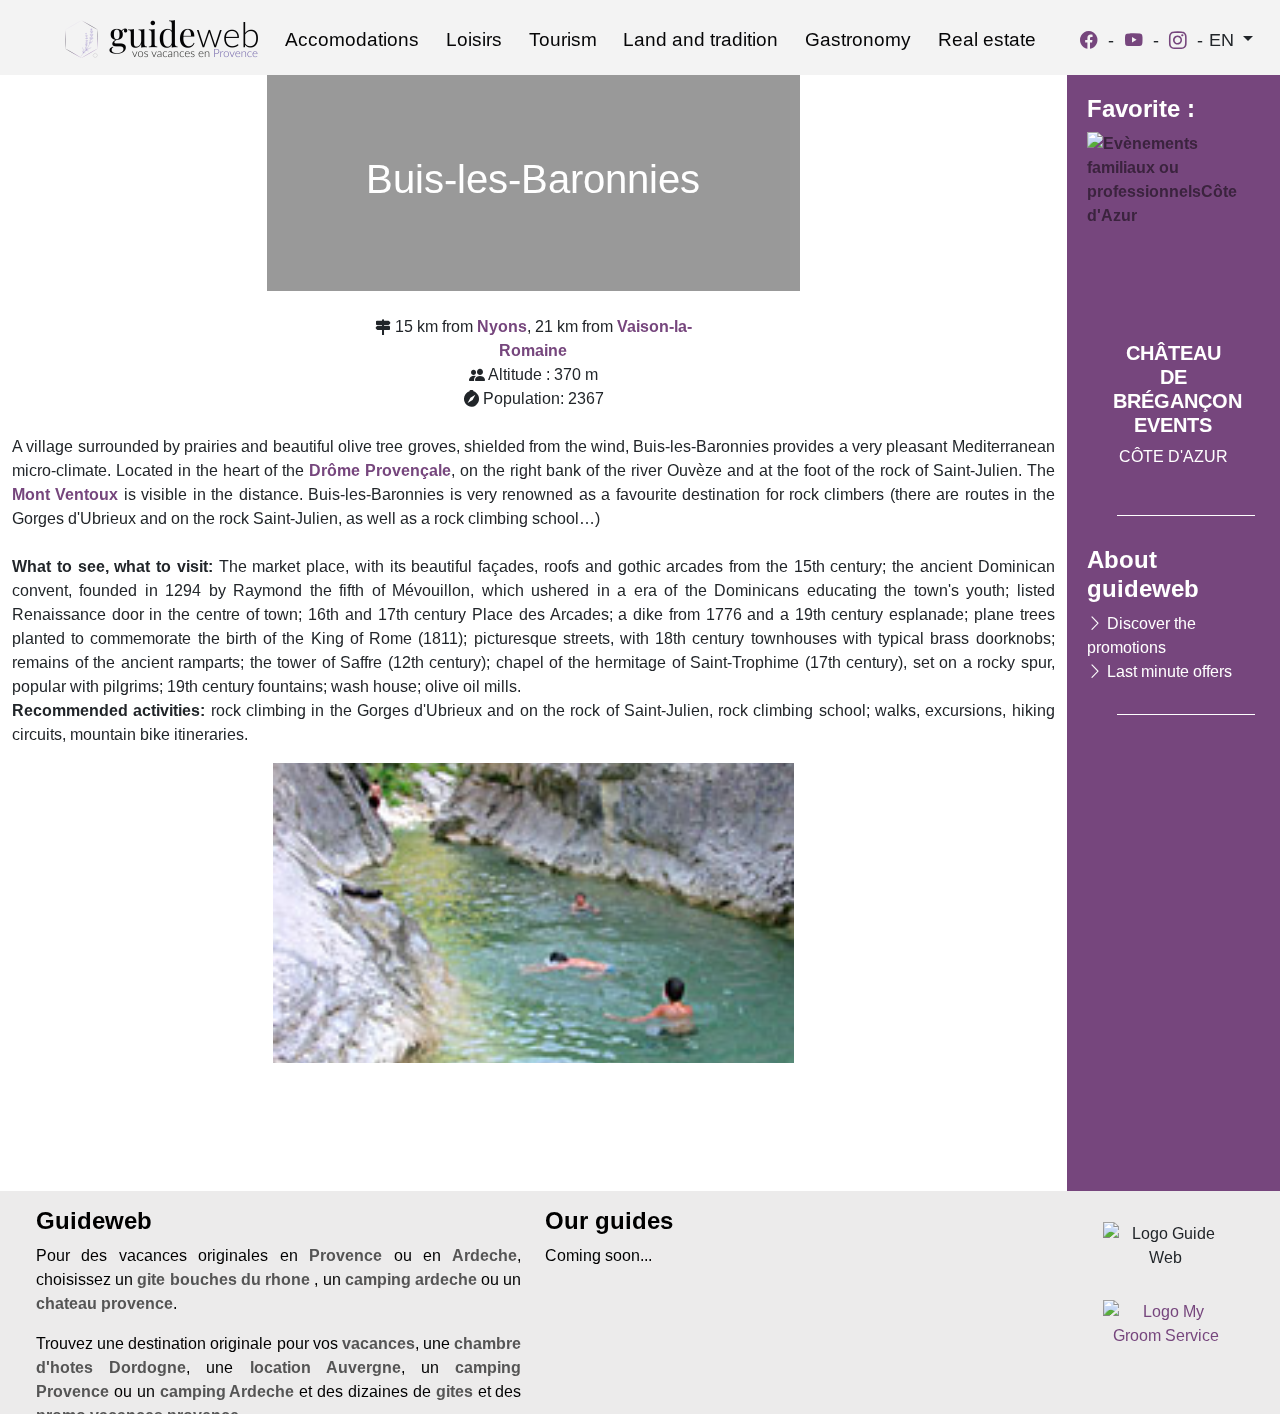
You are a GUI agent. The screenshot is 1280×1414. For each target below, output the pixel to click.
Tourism (563, 39)
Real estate (987, 39)
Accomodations (352, 39)
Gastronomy (858, 39)
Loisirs (474, 39)
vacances (378, 1343)
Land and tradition (700, 39)
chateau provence (104, 1303)
